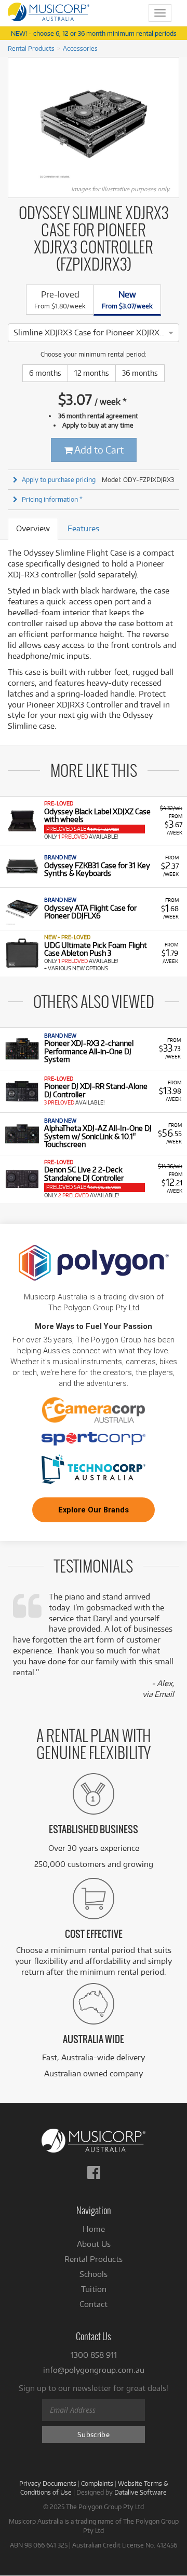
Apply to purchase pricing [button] (59, 479)
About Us (94, 2244)
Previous (14, 124)
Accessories (80, 48)
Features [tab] (83, 528)
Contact (94, 2304)
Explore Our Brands (94, 1510)
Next (173, 124)
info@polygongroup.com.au (94, 2370)
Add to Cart (98, 450)
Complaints (97, 2483)
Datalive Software (141, 2492)
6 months (45, 373)
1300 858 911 (94, 2355)
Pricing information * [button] (52, 499)
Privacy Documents (48, 2483)
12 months (92, 373)
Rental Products (31, 48)
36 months (140, 373)
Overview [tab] (33, 528)
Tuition (94, 2289)
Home (94, 2229)
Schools (94, 2274)
